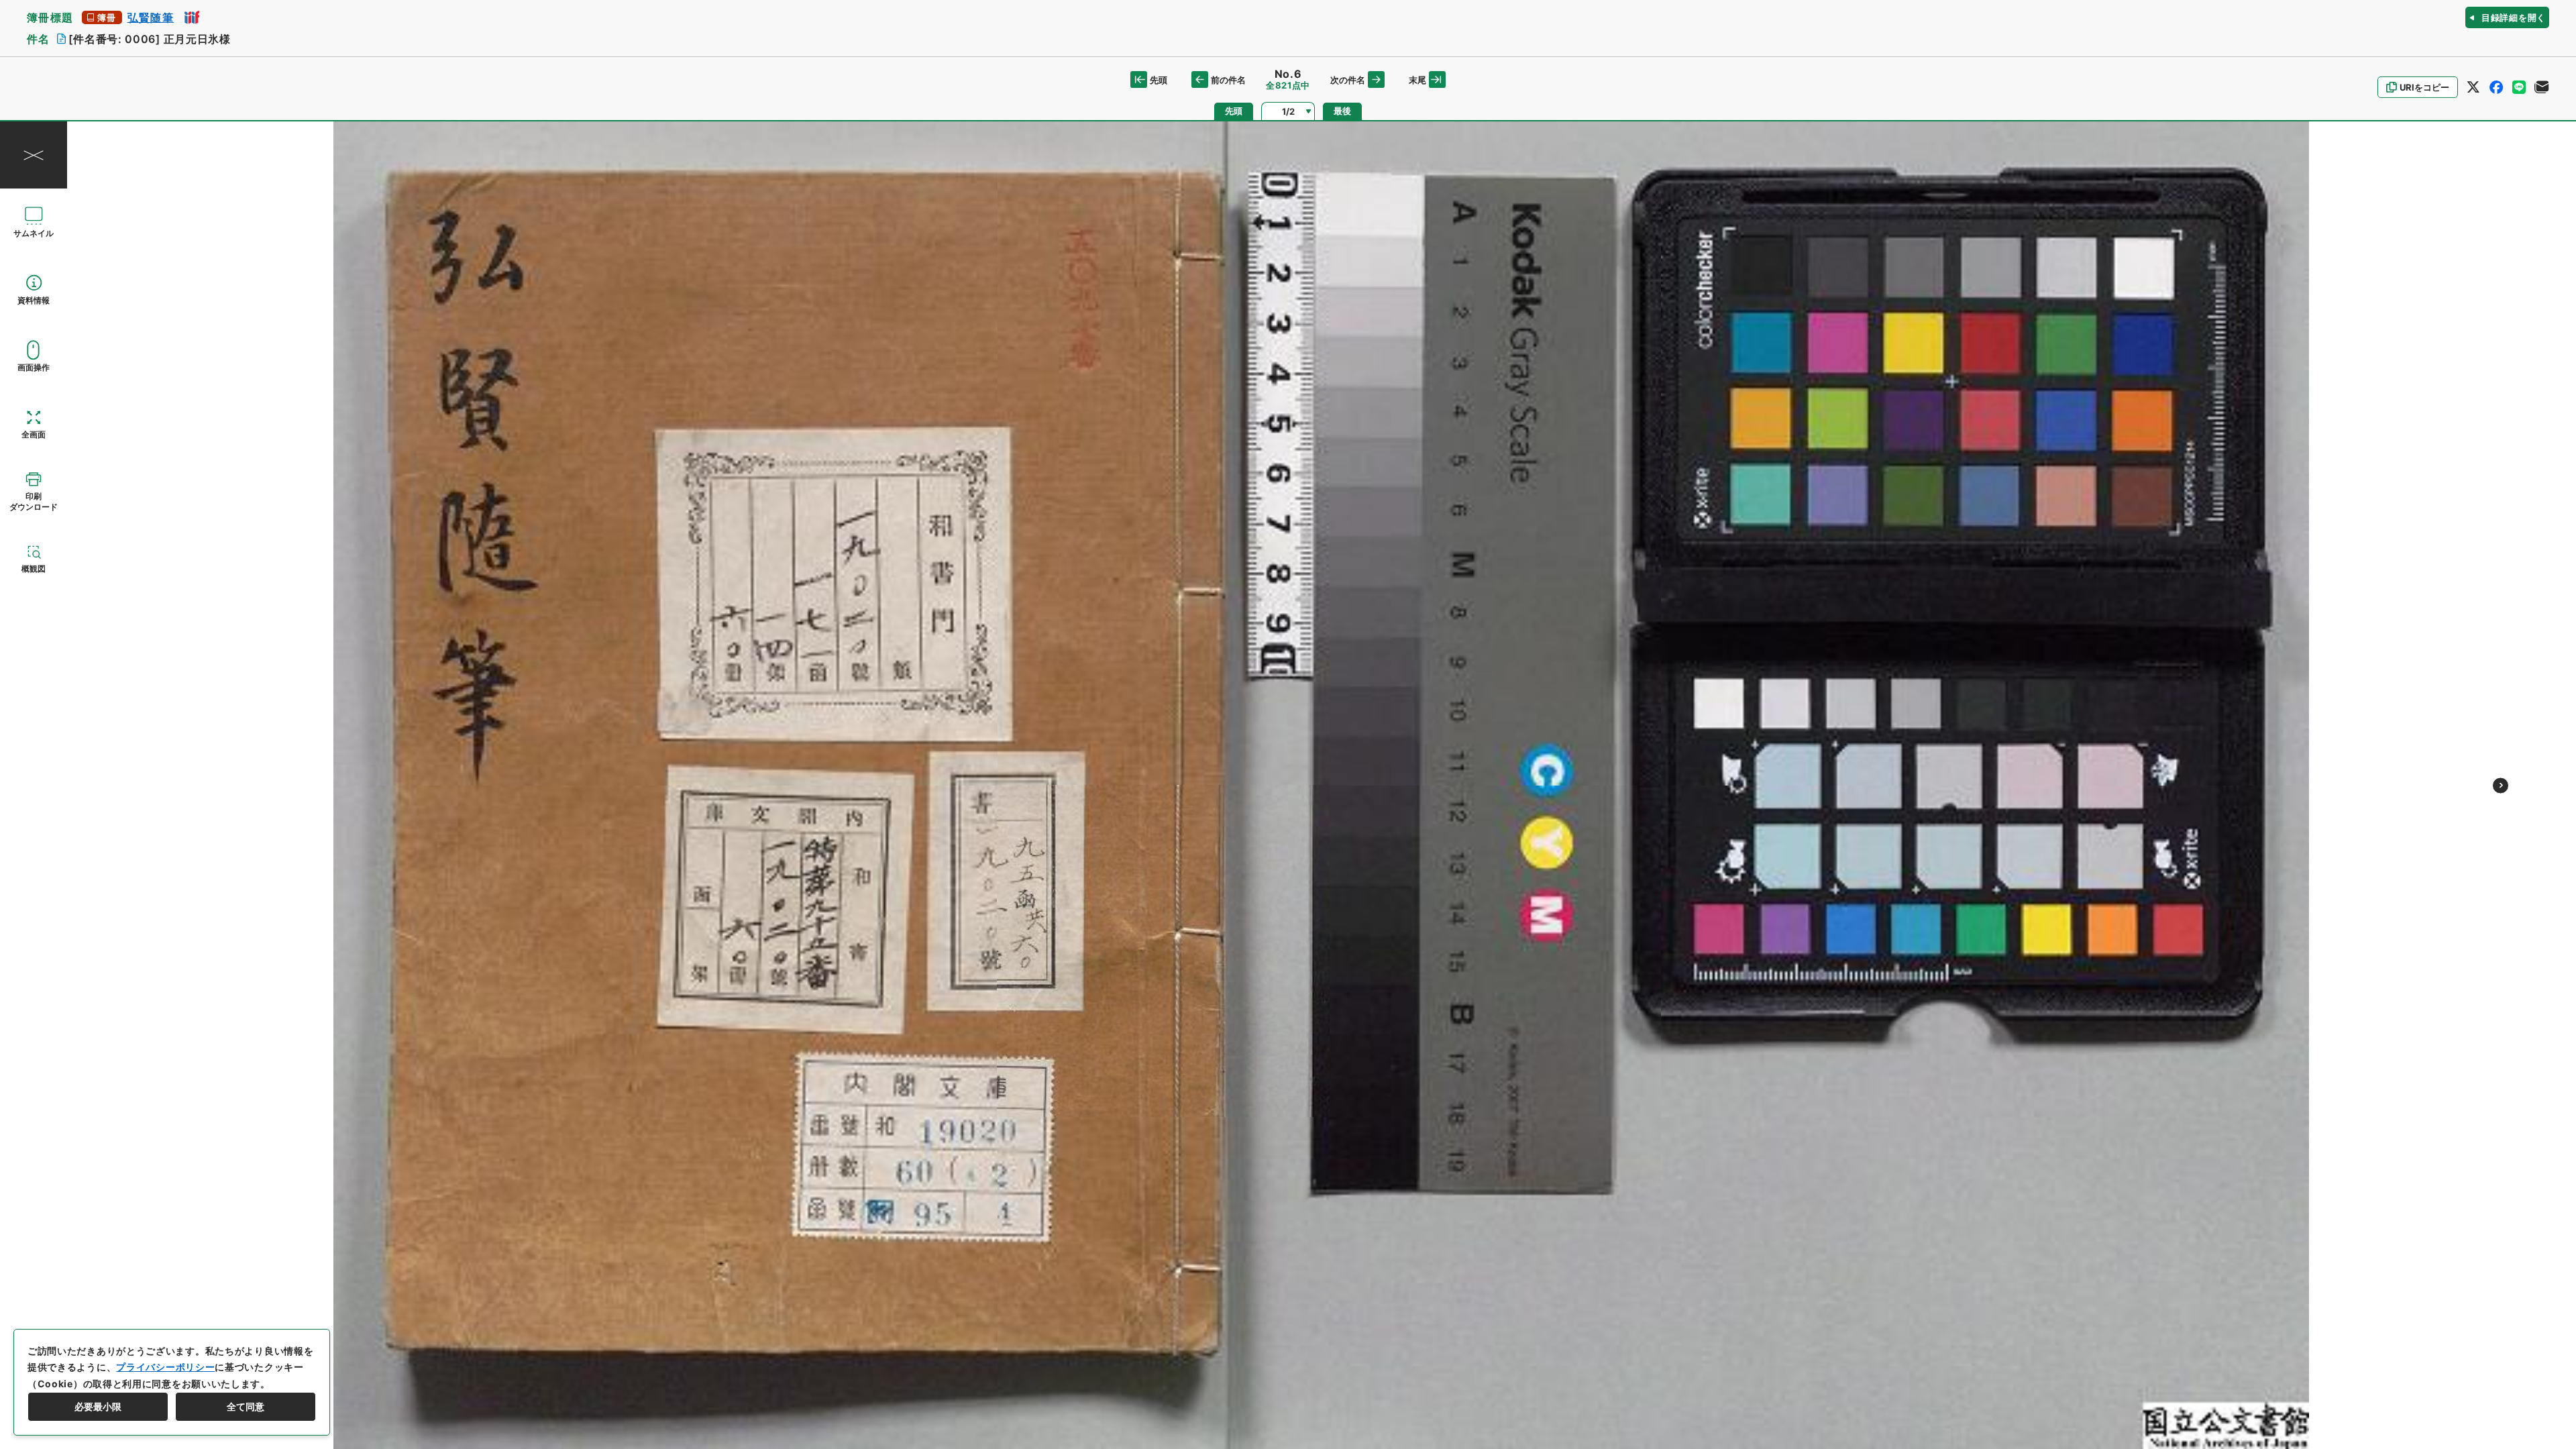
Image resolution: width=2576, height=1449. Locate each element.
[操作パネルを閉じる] (34, 155)
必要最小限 (98, 1406)
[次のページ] (2501, 785)
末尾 (1417, 80)
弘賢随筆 (151, 17)
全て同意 (246, 1406)
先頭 (1159, 80)
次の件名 (1348, 80)
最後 (1342, 111)
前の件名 (1228, 80)
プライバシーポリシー (165, 1367)
